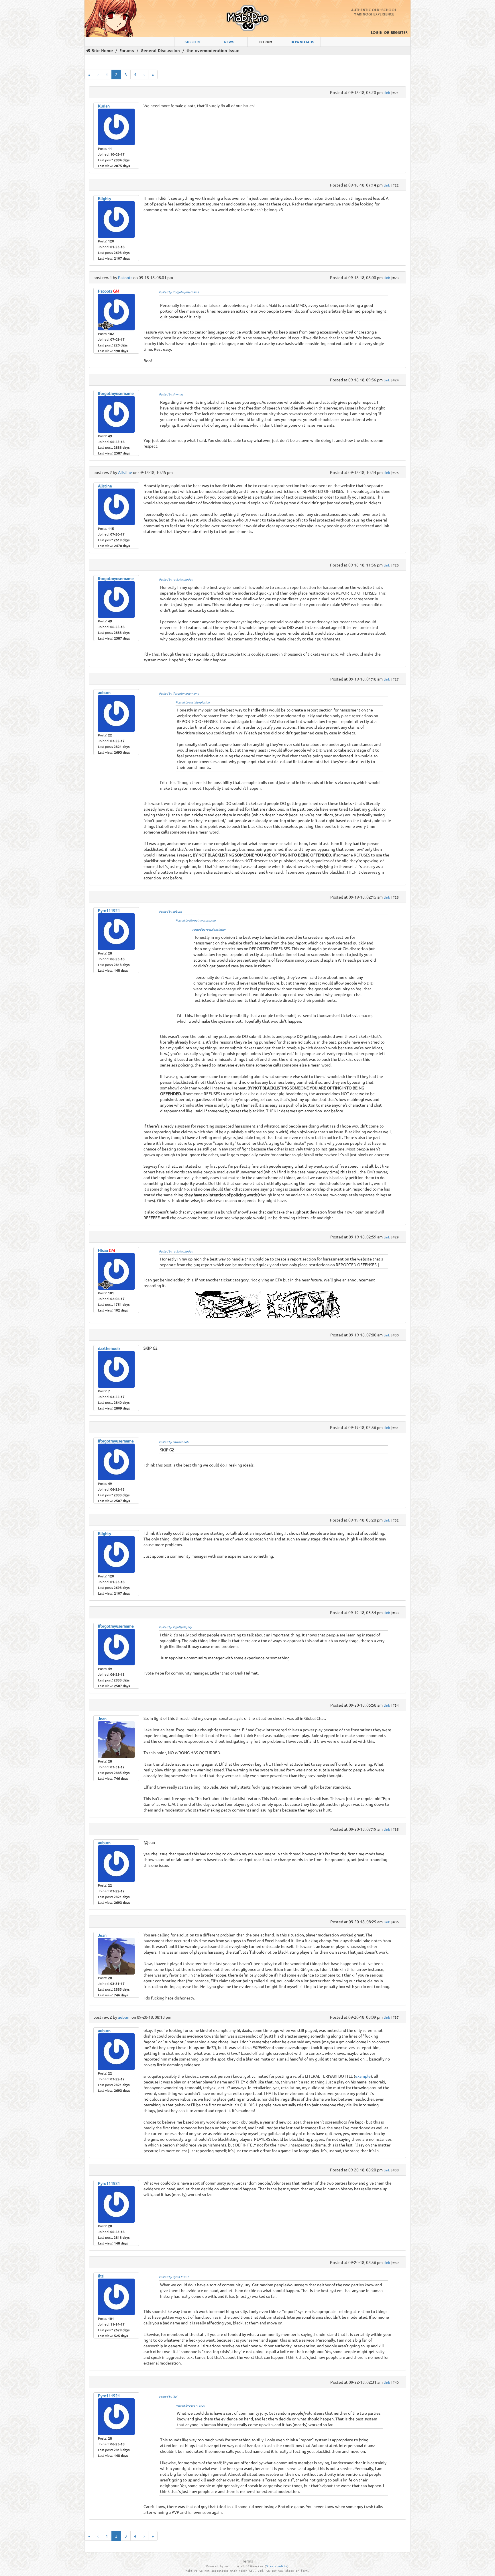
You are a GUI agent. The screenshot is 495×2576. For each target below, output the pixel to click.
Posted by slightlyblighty (175, 1627)
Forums (127, 51)
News (229, 42)
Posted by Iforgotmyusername (179, 292)
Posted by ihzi (168, 2396)
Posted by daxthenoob (174, 1442)
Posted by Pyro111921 (174, 2277)
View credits (277, 2566)
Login (377, 33)
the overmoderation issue (213, 51)
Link (387, 93)
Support (193, 42)
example (363, 2076)
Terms (247, 2561)
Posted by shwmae (171, 394)
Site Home (102, 51)
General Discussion (160, 51)
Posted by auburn (170, 911)
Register (399, 33)
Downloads (302, 42)
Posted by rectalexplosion (176, 579)
